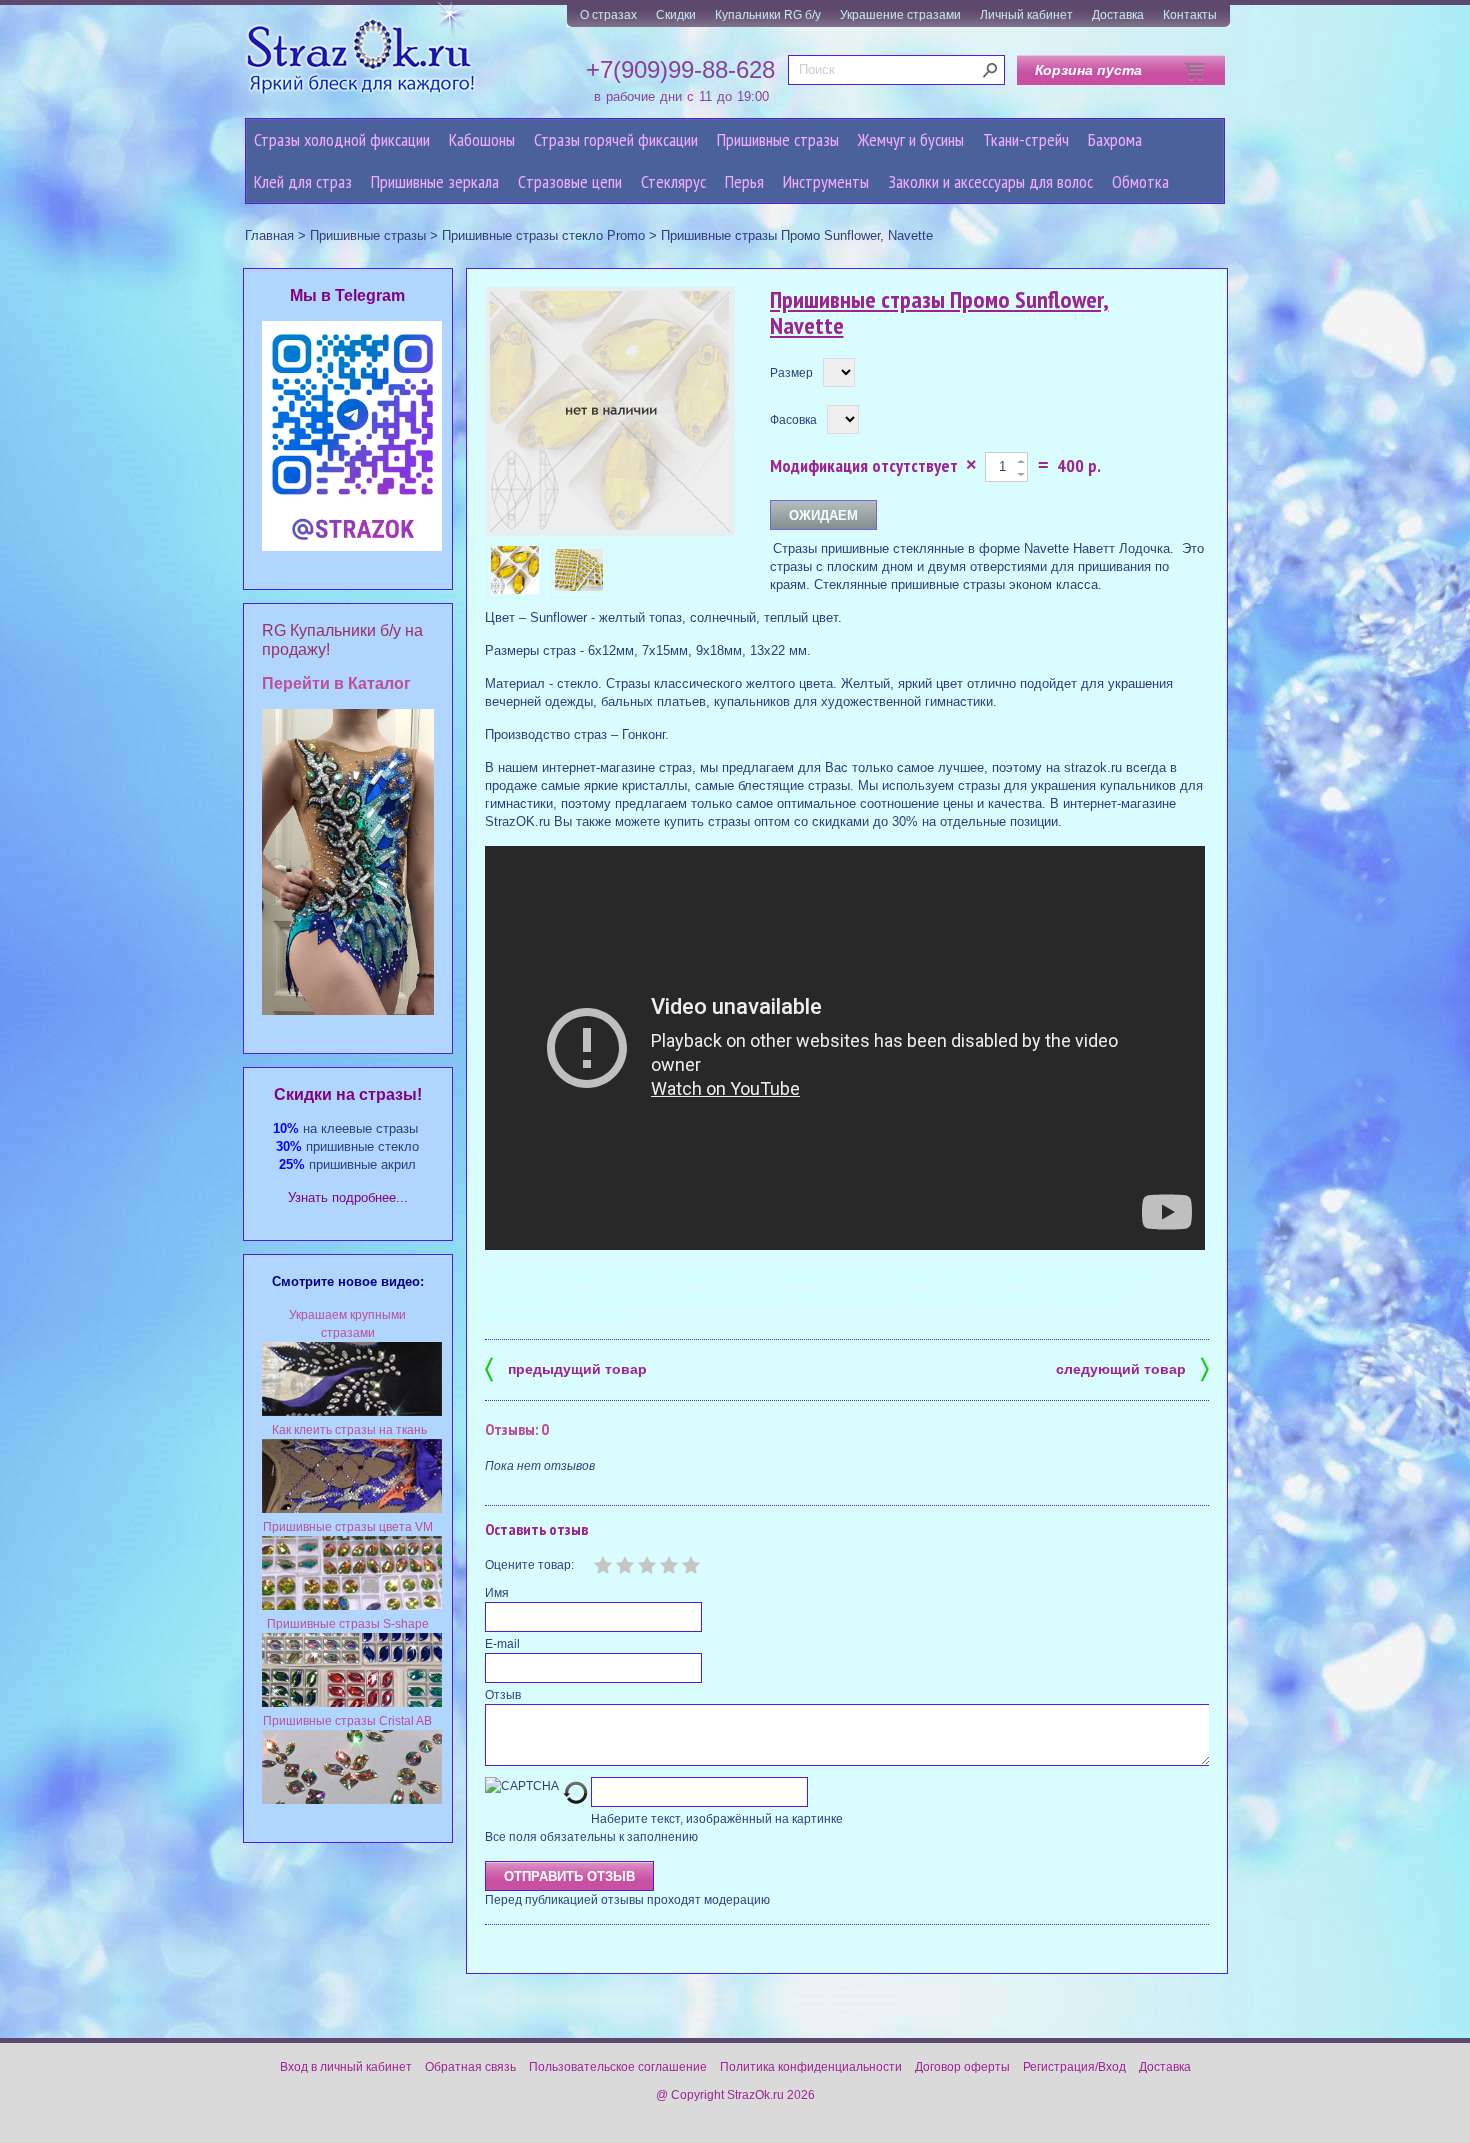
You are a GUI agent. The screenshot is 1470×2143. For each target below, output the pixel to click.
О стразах (608, 15)
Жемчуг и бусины (911, 139)
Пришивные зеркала (435, 181)
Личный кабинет (1026, 15)
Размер (791, 373)
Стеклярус (673, 181)
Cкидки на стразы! (348, 1094)
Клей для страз (303, 181)
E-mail (502, 1644)
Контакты (1190, 15)
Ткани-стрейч (1026, 139)
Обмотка (1140, 181)
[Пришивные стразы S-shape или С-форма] (352, 1703)
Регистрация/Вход (1074, 2067)
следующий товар (1132, 1367)
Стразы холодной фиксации (342, 139)
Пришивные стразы (778, 139)
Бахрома (1115, 139)
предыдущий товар (566, 1367)
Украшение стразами (900, 15)
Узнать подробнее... (348, 1197)
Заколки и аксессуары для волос (990, 181)
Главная (269, 235)
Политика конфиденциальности (811, 2067)
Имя (497, 1593)
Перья (744, 181)
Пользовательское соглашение (618, 2067)
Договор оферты (962, 2067)
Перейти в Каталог (336, 683)
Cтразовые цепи (570, 181)
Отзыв (503, 1695)
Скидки (676, 15)
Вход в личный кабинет (346, 2067)
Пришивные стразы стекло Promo (543, 235)
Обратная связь (470, 2067)
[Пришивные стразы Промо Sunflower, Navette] (515, 570)
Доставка (1118, 15)
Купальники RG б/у (768, 15)
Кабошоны (482, 139)
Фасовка (793, 420)
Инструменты (826, 181)
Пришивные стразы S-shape (348, 1624)
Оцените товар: (529, 1565)
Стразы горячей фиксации (616, 139)
